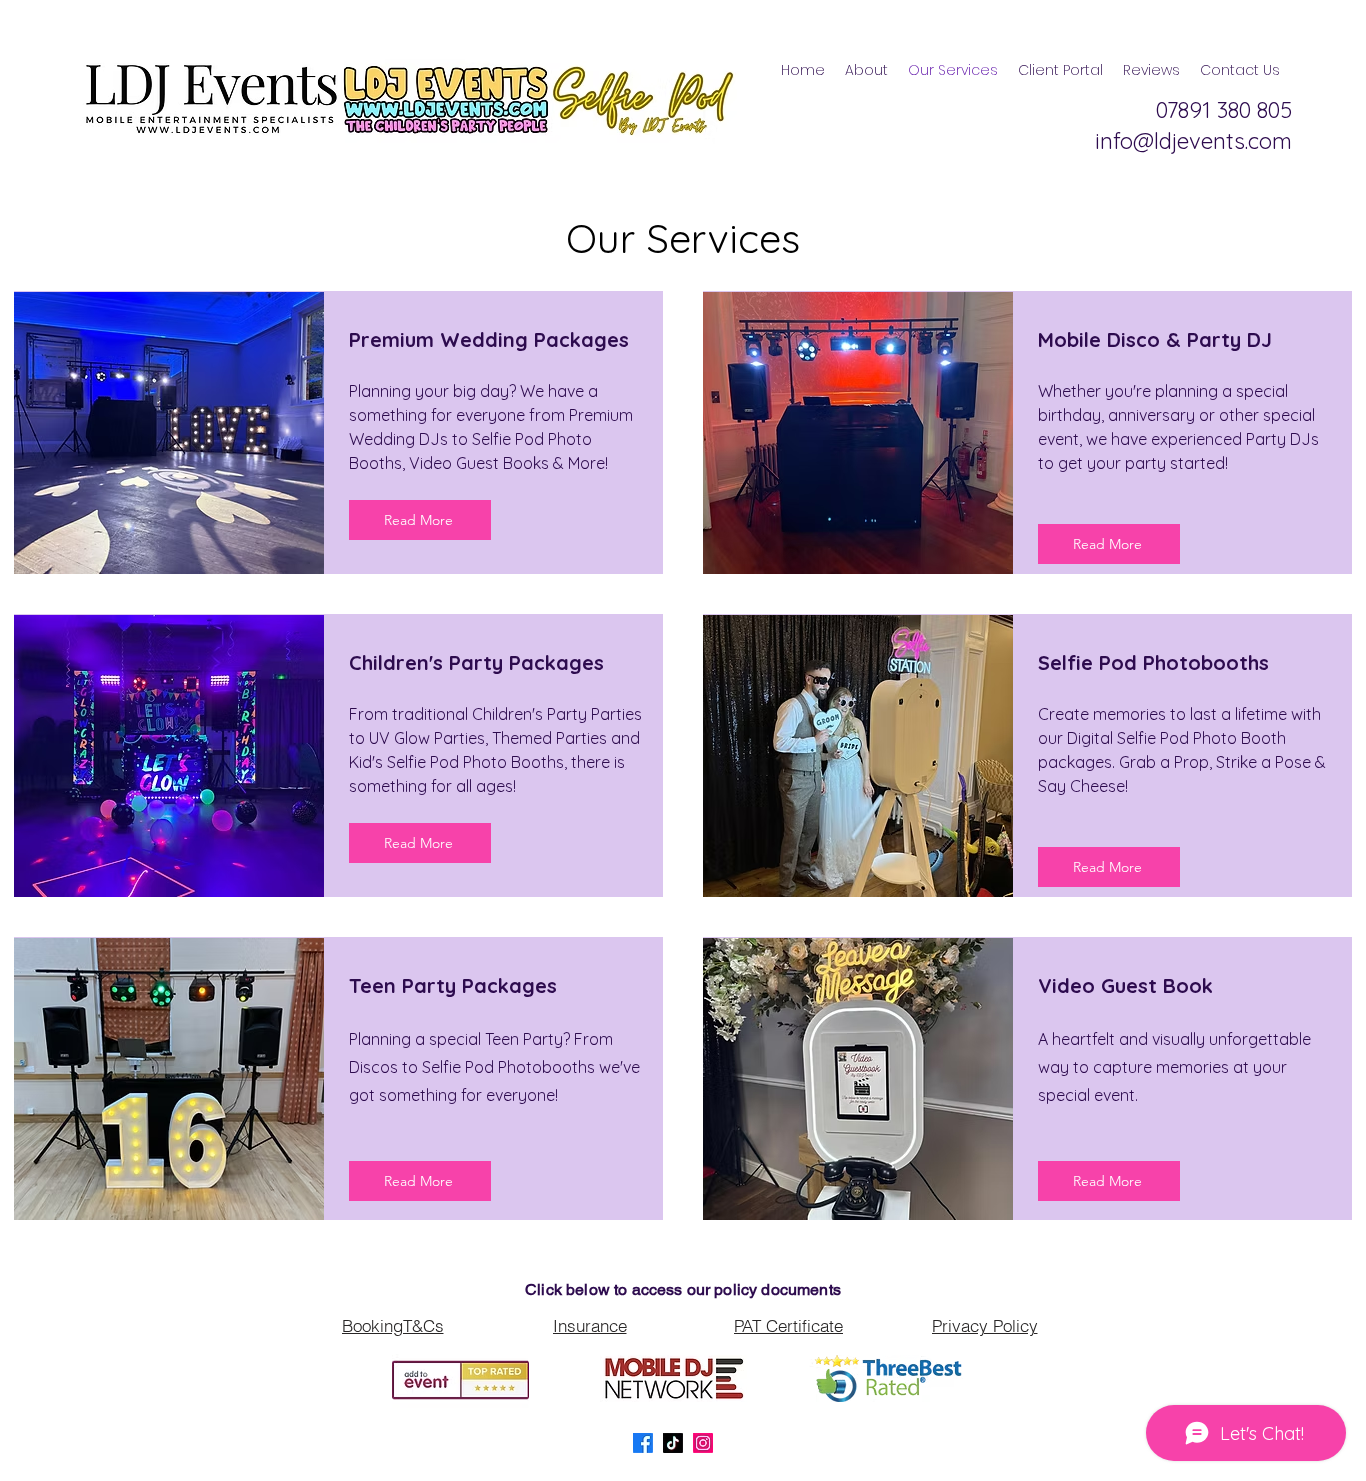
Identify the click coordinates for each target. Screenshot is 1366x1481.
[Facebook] (643, 1443)
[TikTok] (673, 1443)
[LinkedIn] (703, 1443)
